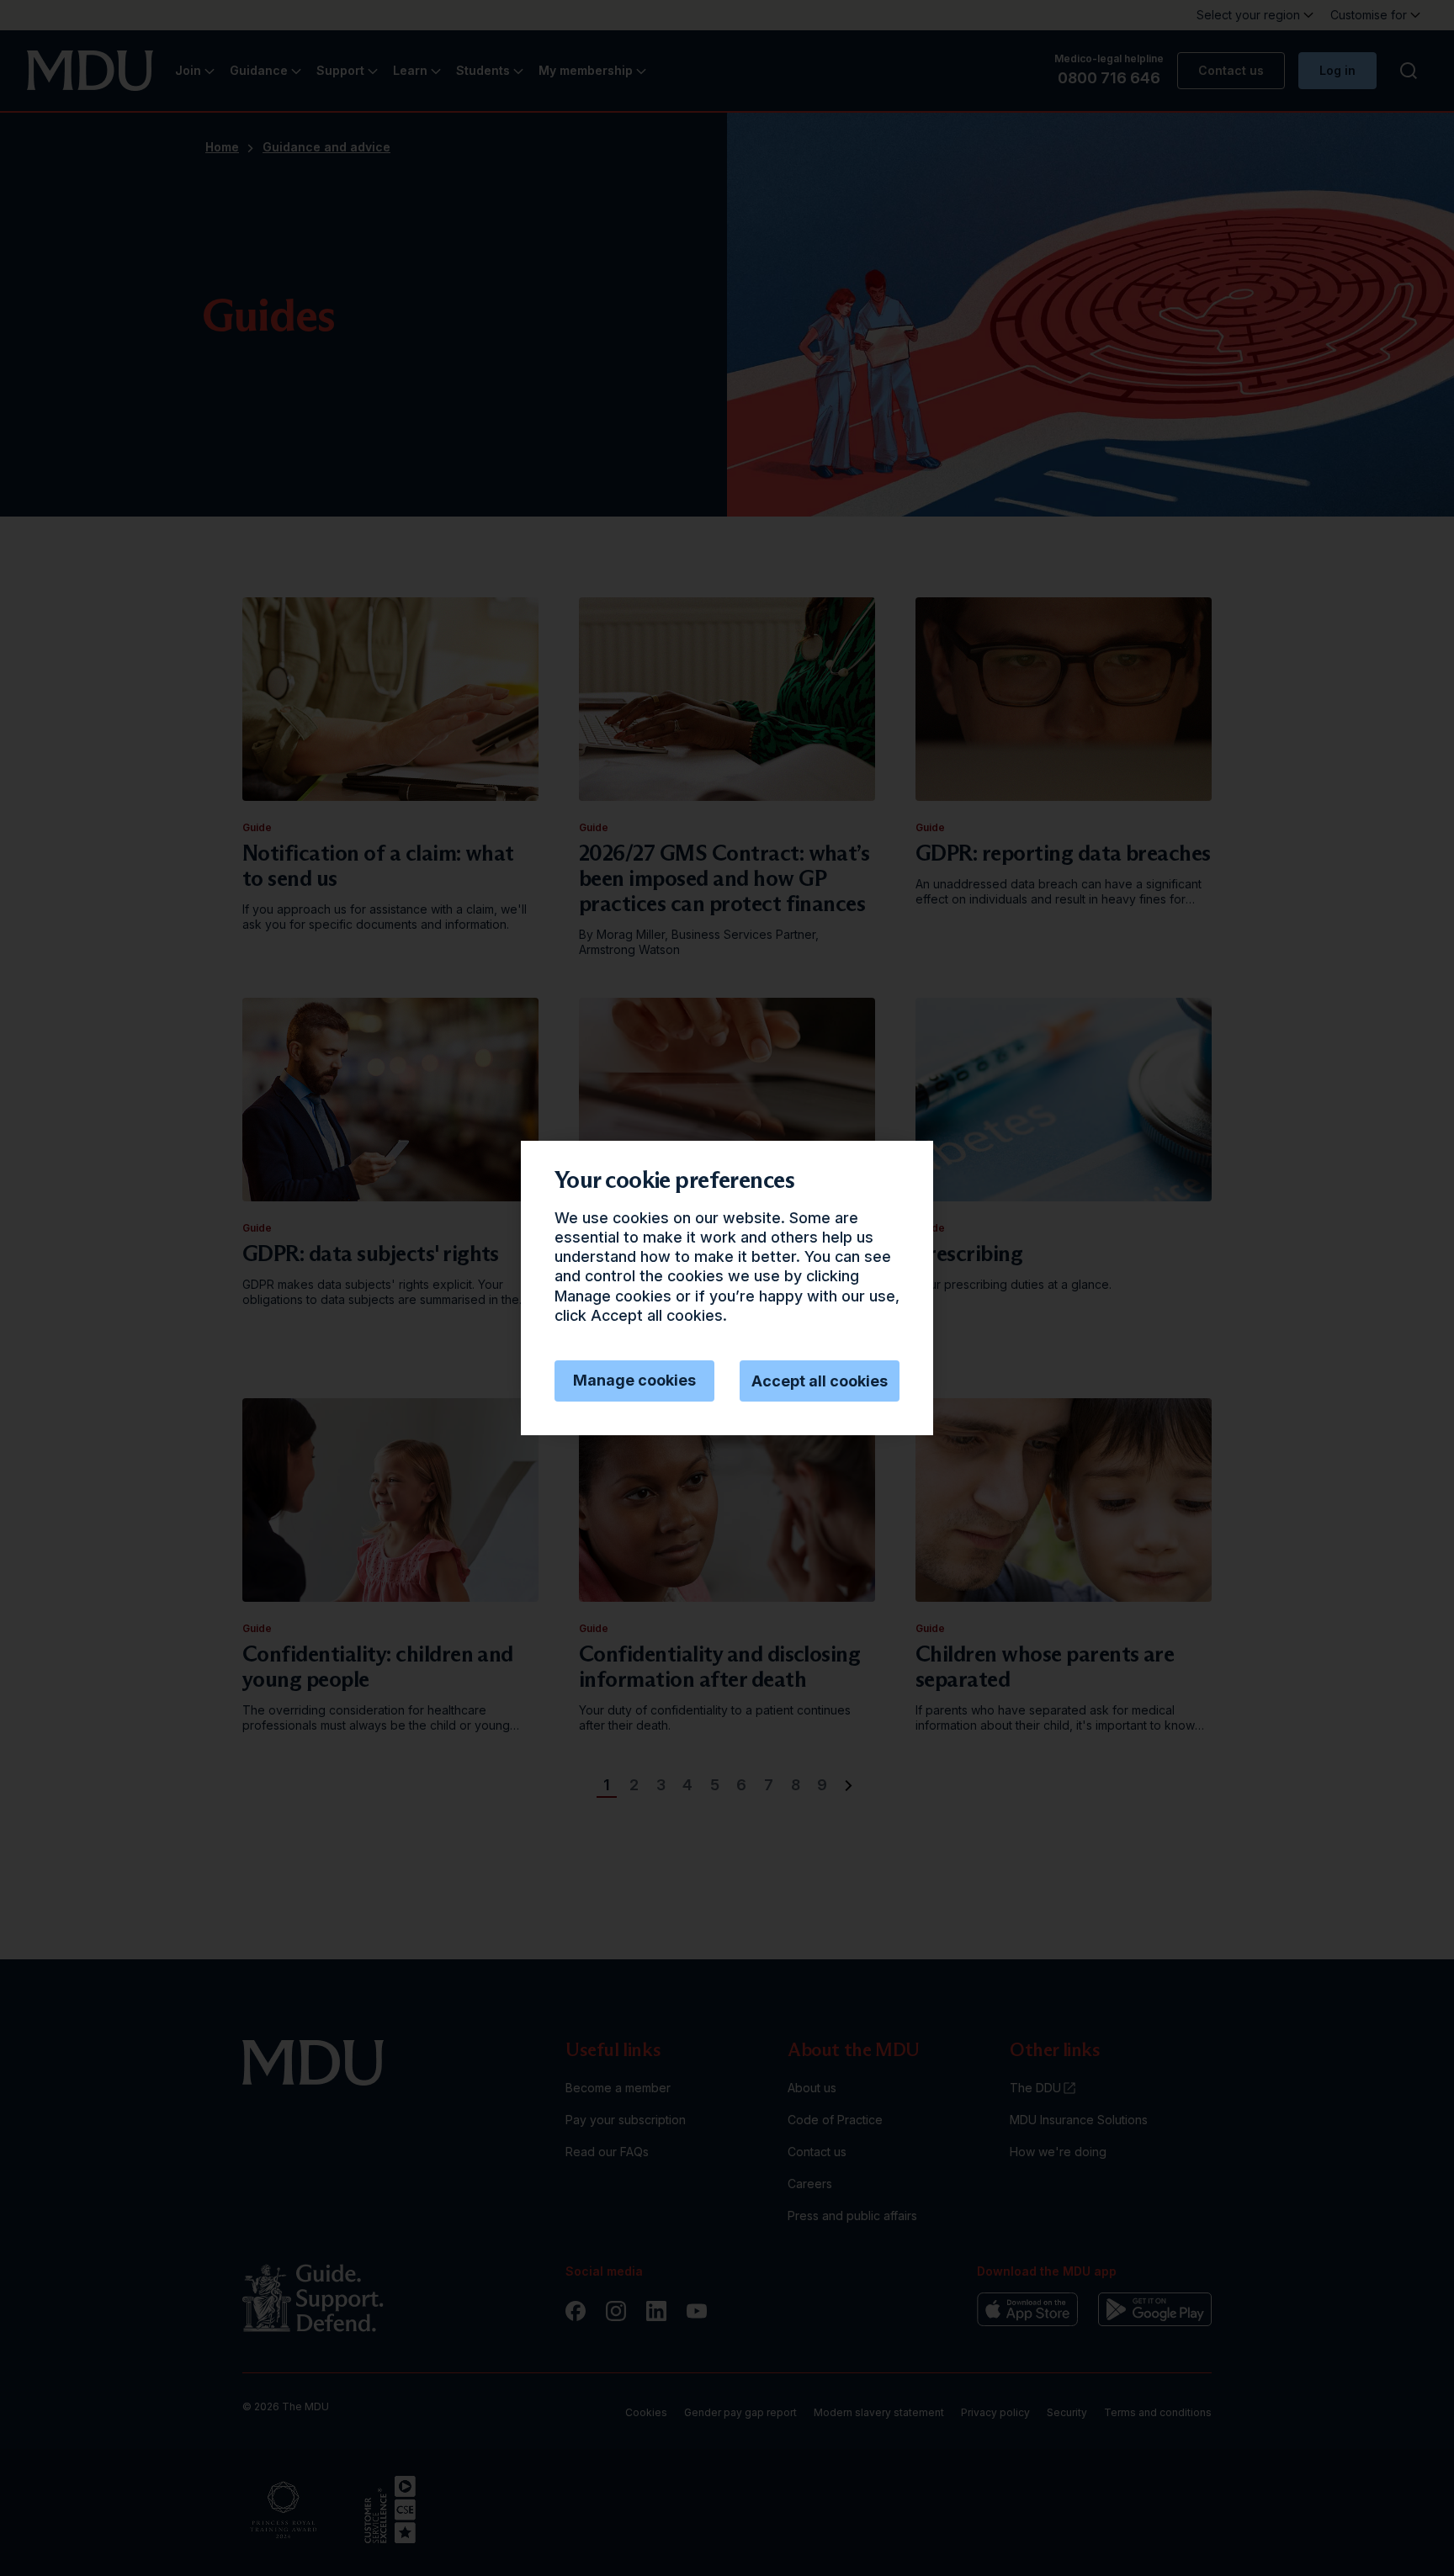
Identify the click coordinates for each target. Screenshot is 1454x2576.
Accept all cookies (820, 1381)
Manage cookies (634, 1380)
